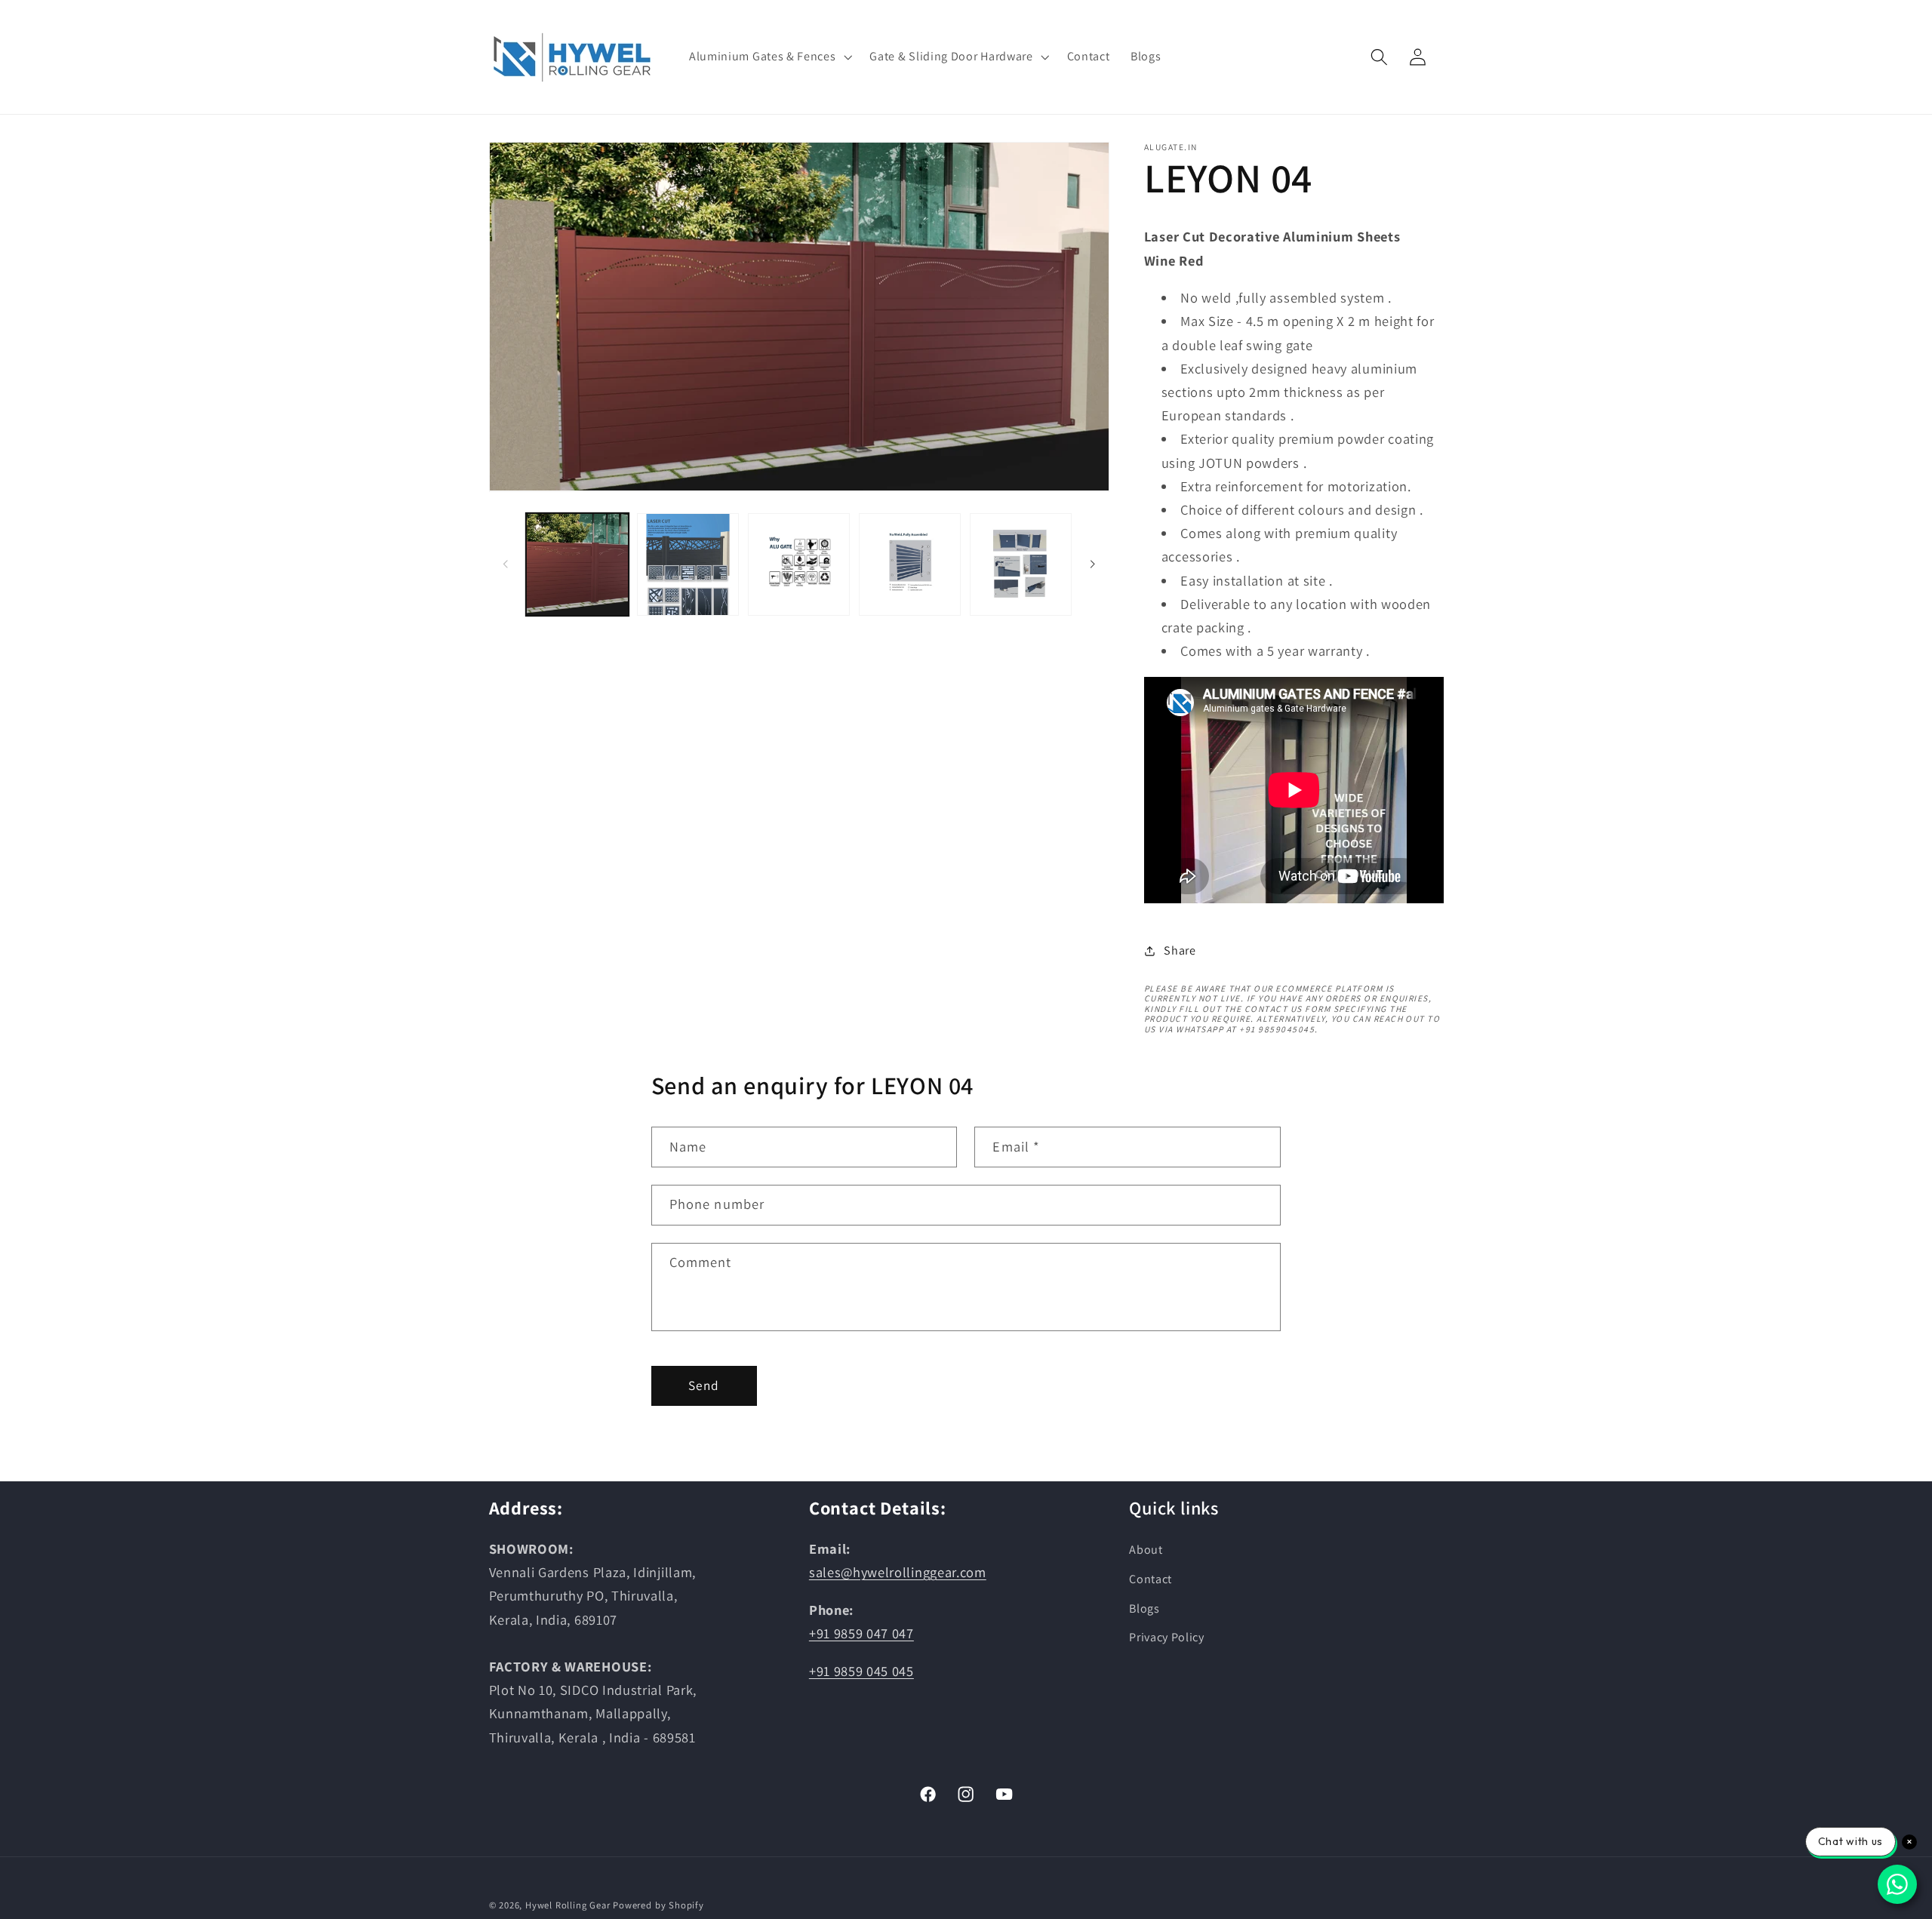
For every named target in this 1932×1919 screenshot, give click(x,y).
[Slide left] (506, 564)
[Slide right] (1093, 564)
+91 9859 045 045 (861, 1671)
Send (704, 1385)
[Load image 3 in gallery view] (799, 564)
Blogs (1144, 1608)
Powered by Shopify (658, 1905)
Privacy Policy (1167, 1637)
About (1146, 1550)
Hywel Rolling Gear (568, 1905)
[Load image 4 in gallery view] (910, 564)
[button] (769, 57)
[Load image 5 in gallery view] (1021, 564)
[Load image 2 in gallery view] (688, 564)
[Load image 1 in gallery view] (577, 564)
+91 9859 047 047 (861, 1633)
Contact (1151, 1579)
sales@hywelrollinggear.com (898, 1572)
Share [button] (1180, 950)
